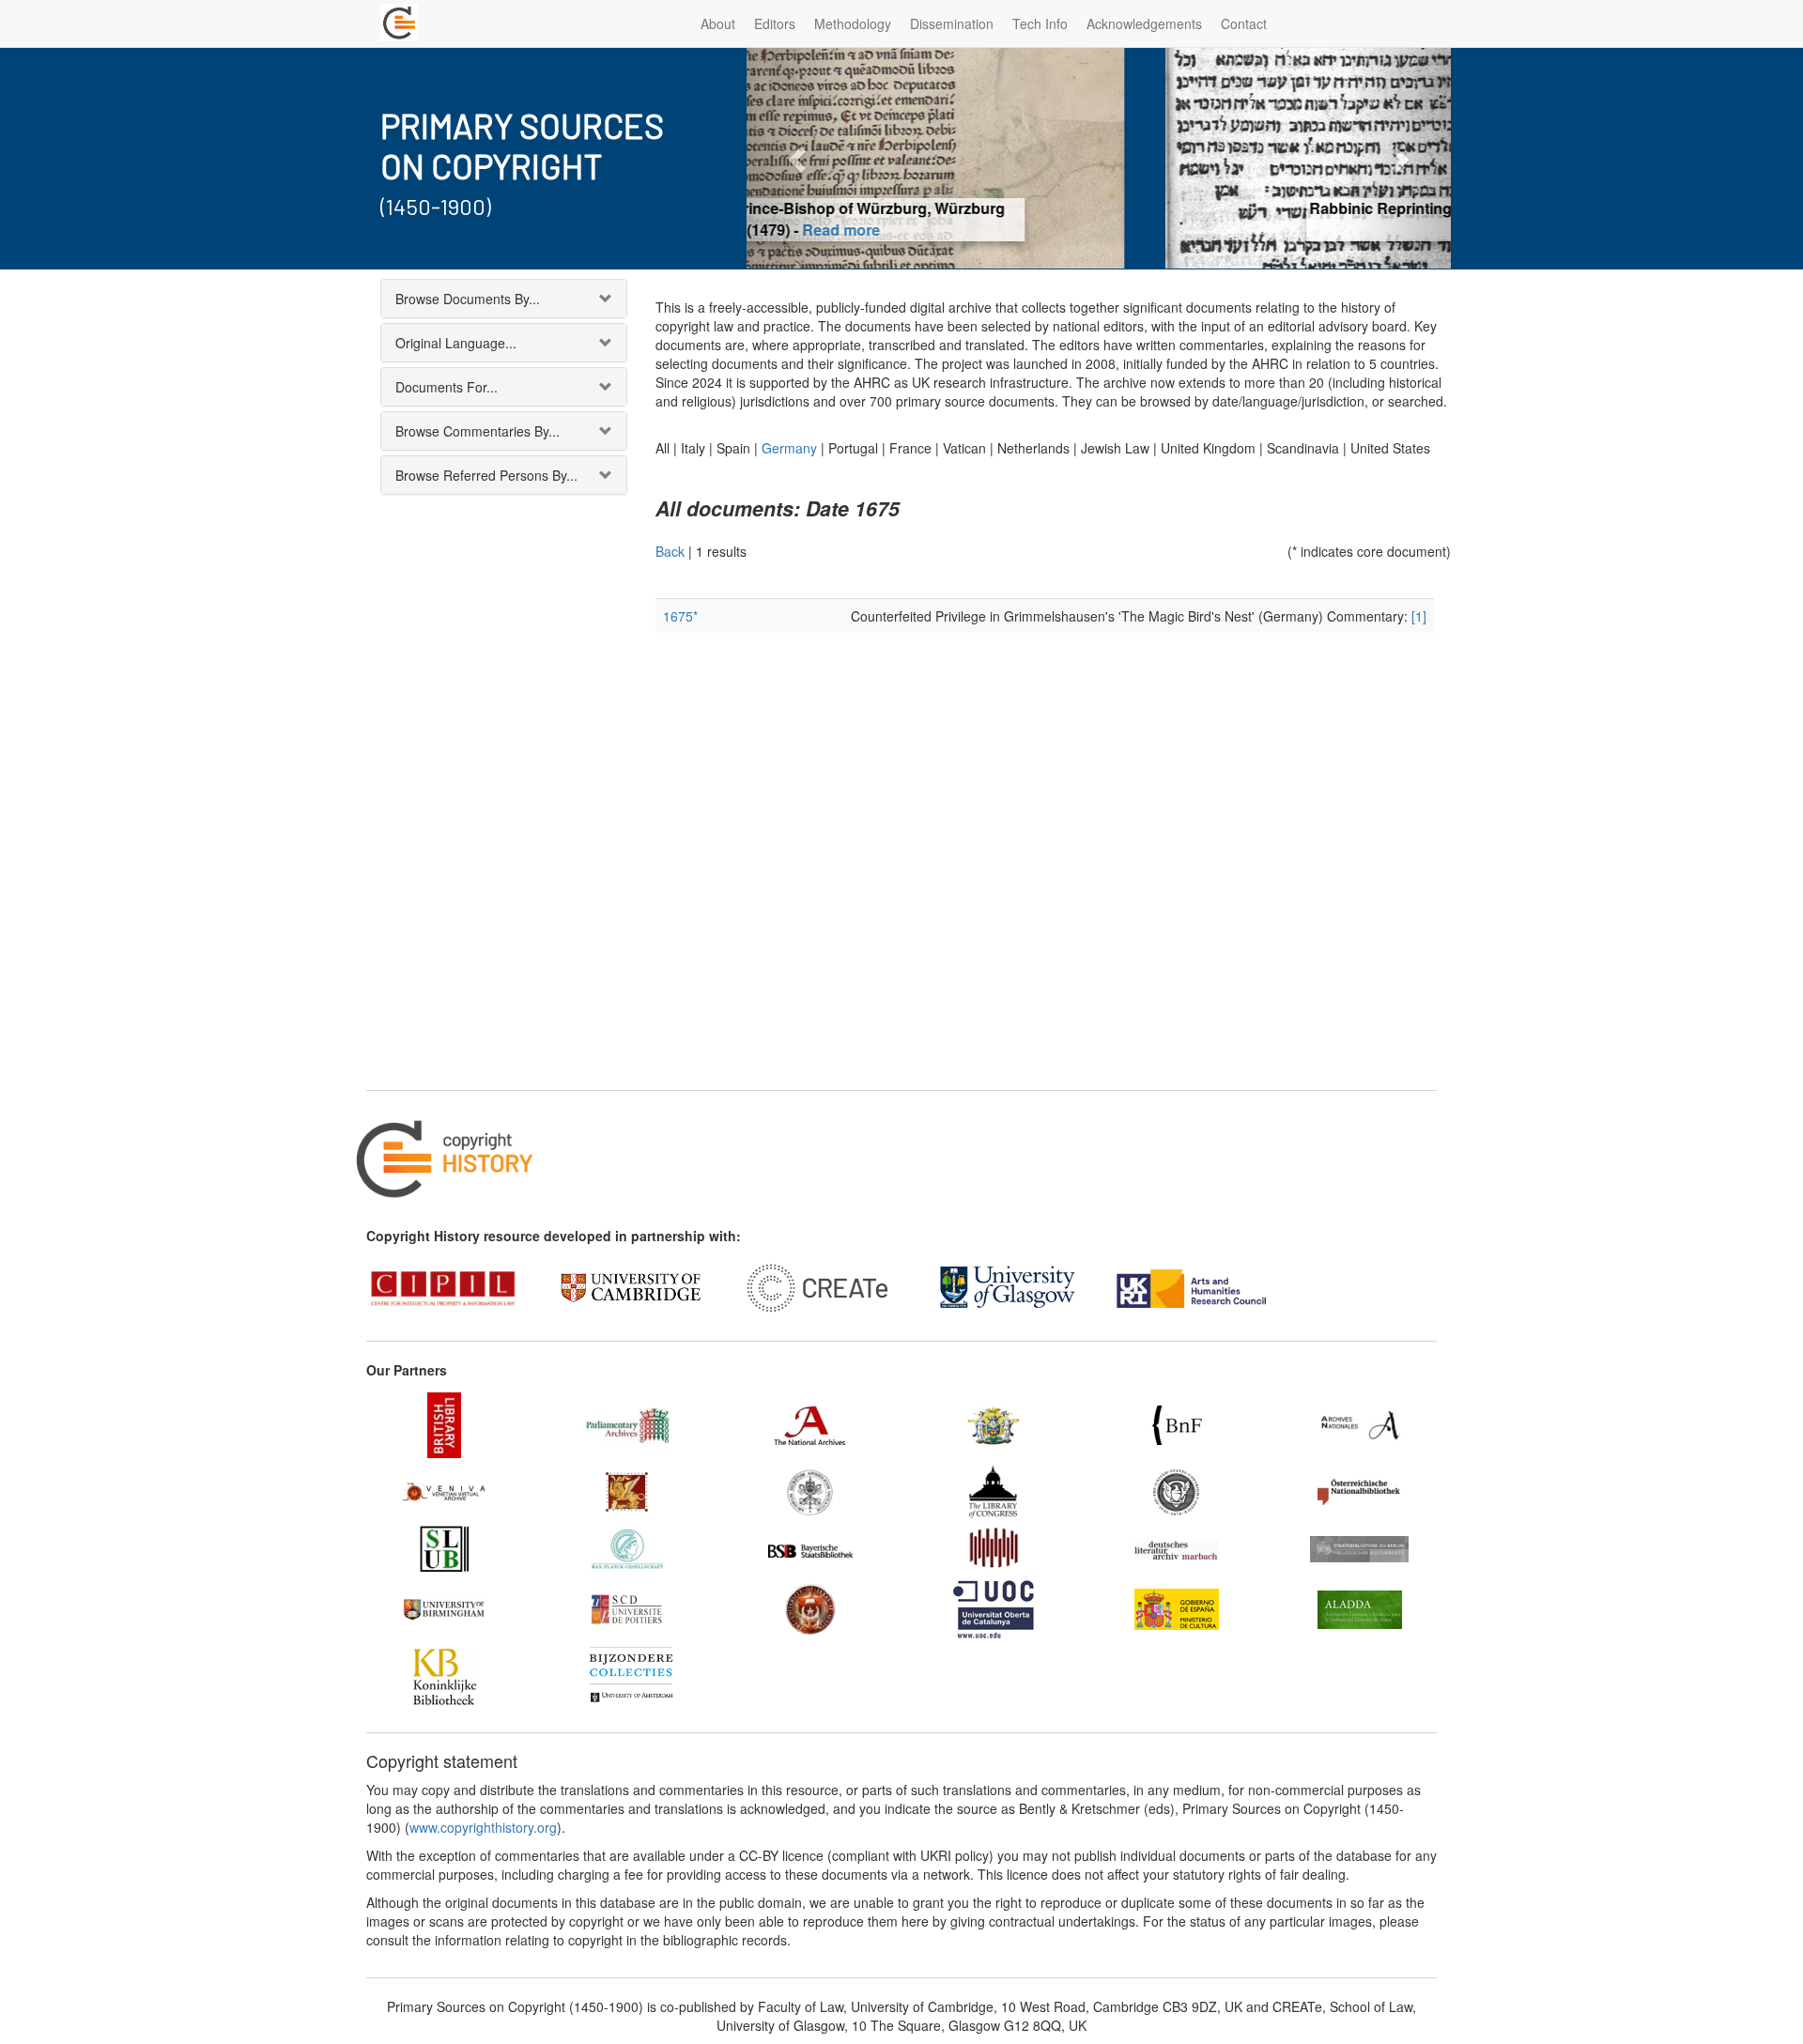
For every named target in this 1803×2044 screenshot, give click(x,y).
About (718, 23)
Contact (1244, 23)
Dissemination (952, 23)
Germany (789, 448)
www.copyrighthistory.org (483, 1827)
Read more (1099, 230)
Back (670, 551)
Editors (775, 23)
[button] (800, 158)
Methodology (853, 23)
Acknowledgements (1144, 23)
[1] (1419, 616)
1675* (680, 616)
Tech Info (1040, 23)
